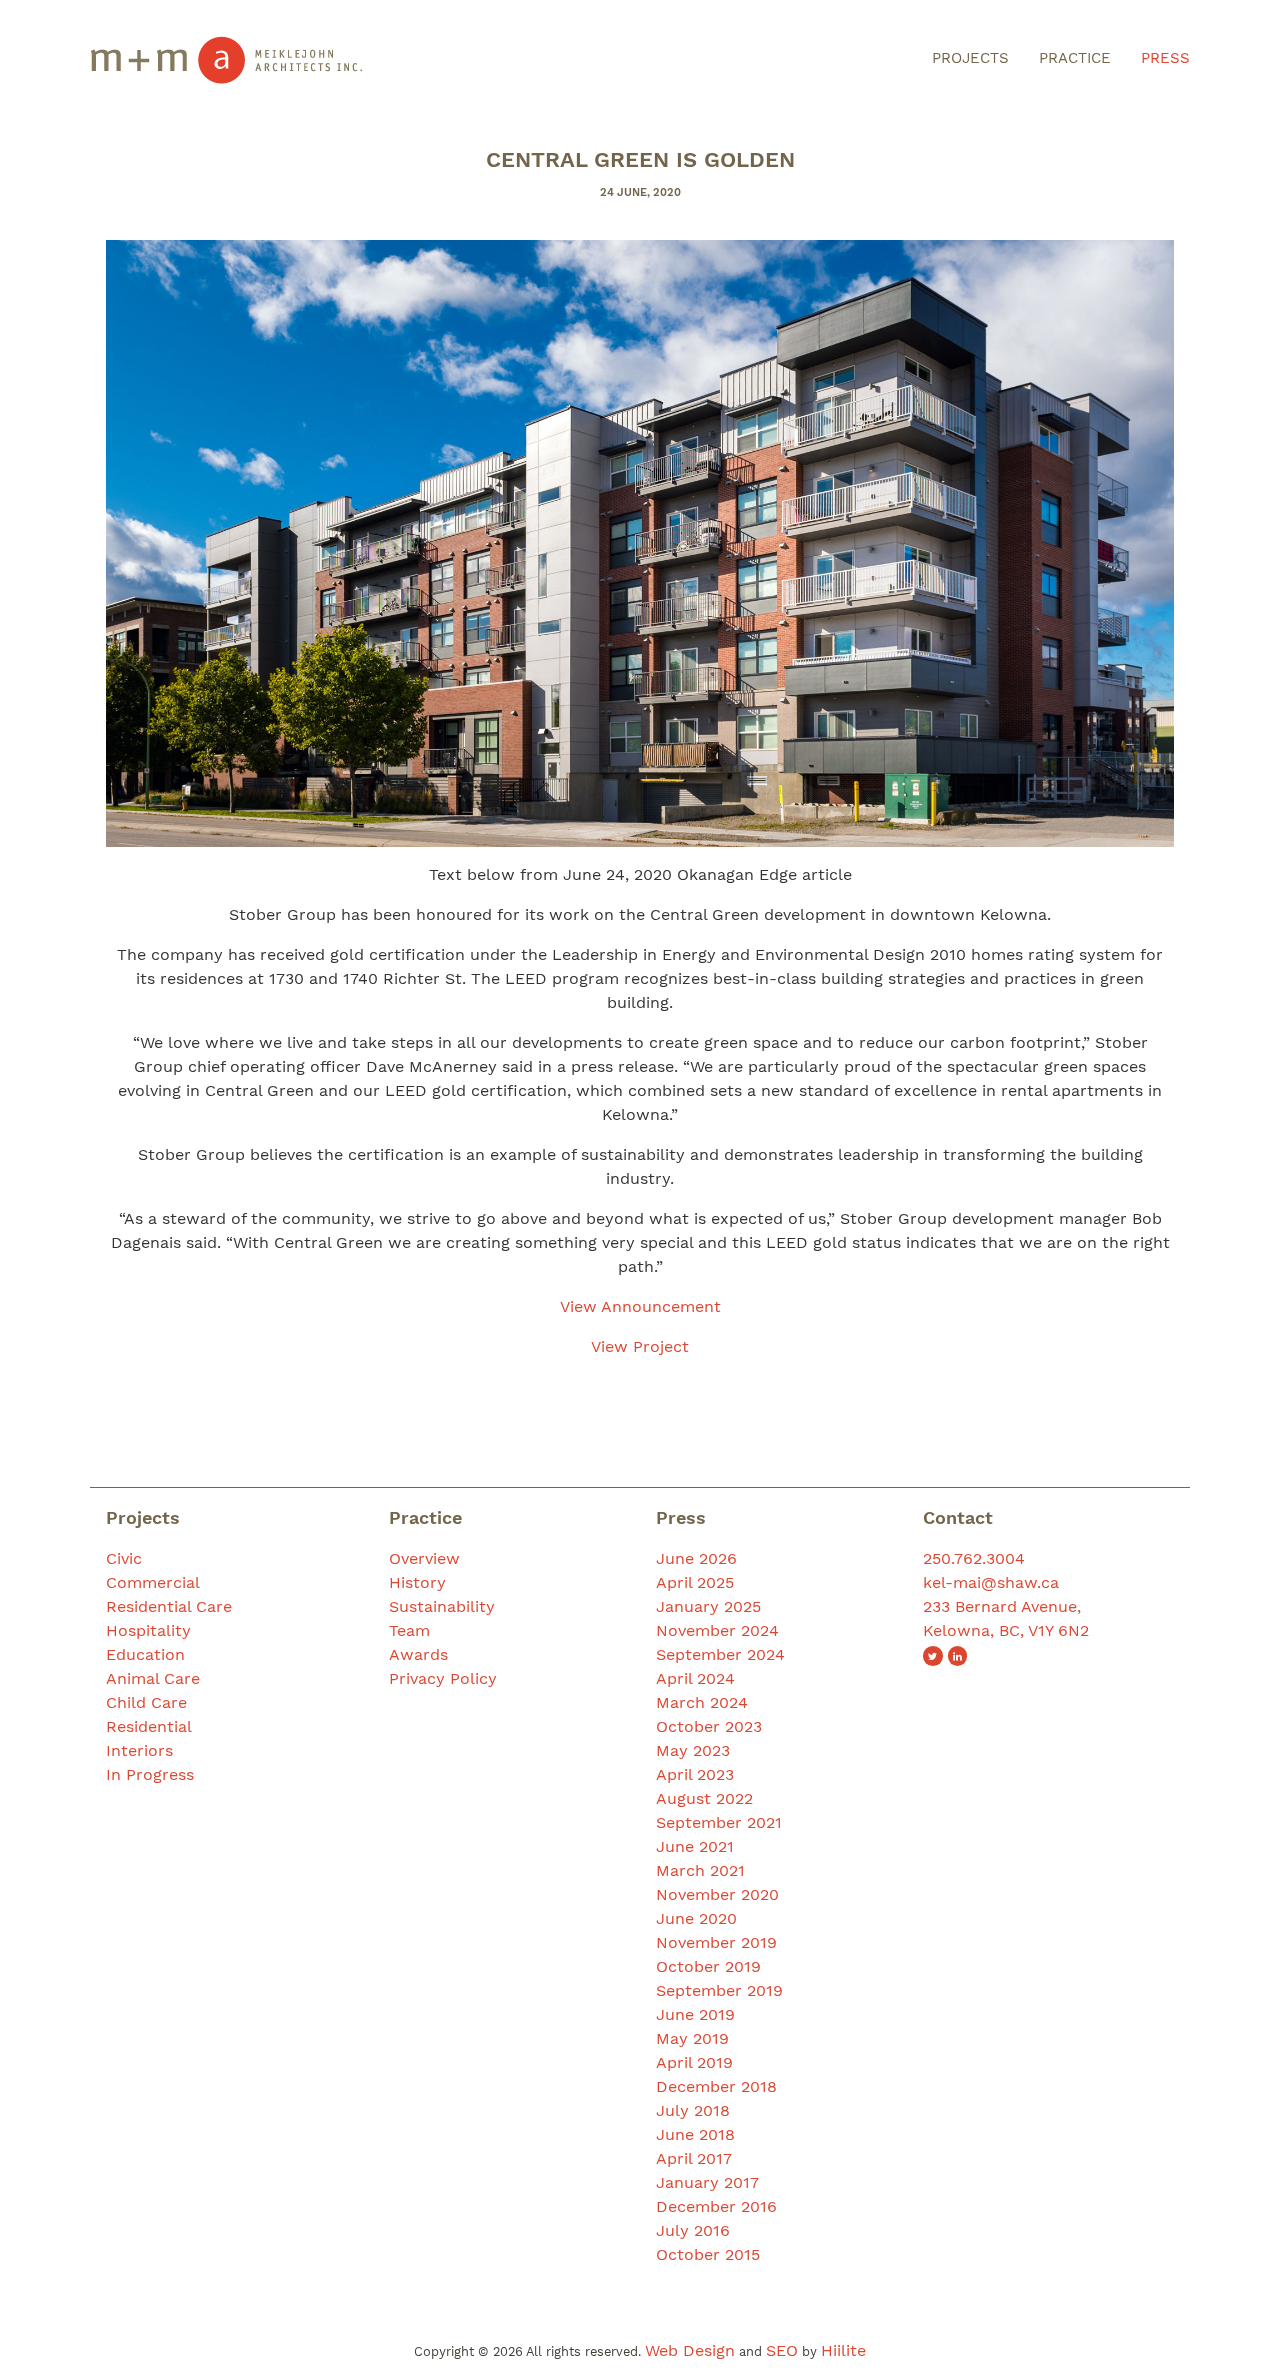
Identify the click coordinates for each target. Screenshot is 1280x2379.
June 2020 (696, 1918)
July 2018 (693, 2110)
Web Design (690, 2350)
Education (145, 1654)
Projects (970, 58)
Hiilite (843, 2350)
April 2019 (694, 2062)
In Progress (150, 1774)
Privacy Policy (443, 1678)
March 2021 (700, 1870)
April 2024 (695, 1678)
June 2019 (695, 2014)
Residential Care (169, 1606)
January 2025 (708, 1606)
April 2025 (695, 1582)
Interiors (139, 1750)
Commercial (153, 1582)
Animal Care (153, 1678)
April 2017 (694, 2158)
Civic (124, 1558)
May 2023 (693, 1750)
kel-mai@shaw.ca (991, 1582)
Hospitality (148, 1630)
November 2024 (717, 1630)
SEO (782, 2350)
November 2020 (717, 1894)
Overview (424, 1558)
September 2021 (719, 1822)
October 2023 (709, 1726)
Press (1165, 58)
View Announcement (640, 1306)
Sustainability (442, 1606)
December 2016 (716, 2206)
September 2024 (720, 1654)
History (417, 1582)
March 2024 (702, 1702)
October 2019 (708, 1966)
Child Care (146, 1702)
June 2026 (696, 1558)
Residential (149, 1726)
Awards (418, 1654)
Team (409, 1630)
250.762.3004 (974, 1558)
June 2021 (695, 1846)
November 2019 (716, 1942)
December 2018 (716, 2086)
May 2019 (692, 2038)
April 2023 (695, 1774)
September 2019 (719, 1990)
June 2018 (695, 2134)
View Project (640, 1346)
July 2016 (693, 2230)
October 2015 (708, 2254)
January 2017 (707, 2182)
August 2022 (704, 1798)
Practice (1075, 58)
